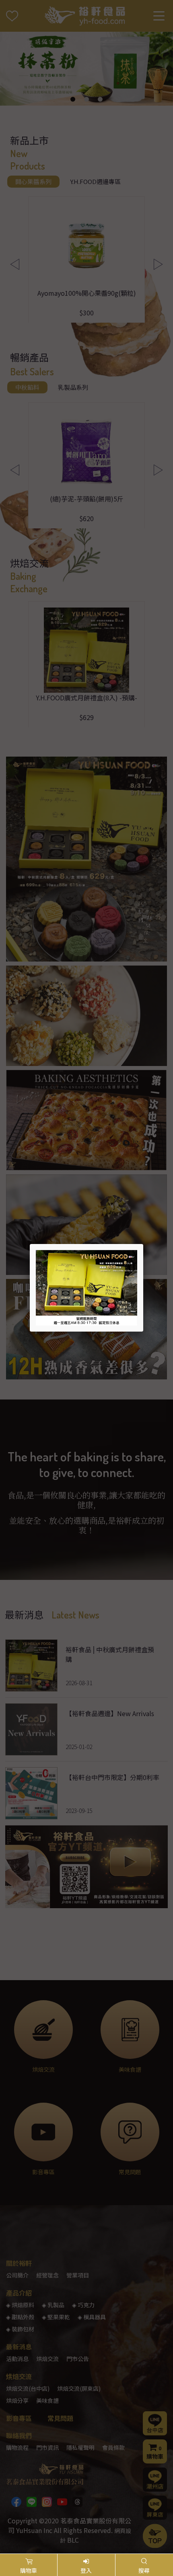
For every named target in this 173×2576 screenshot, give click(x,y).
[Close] (143, 1244)
